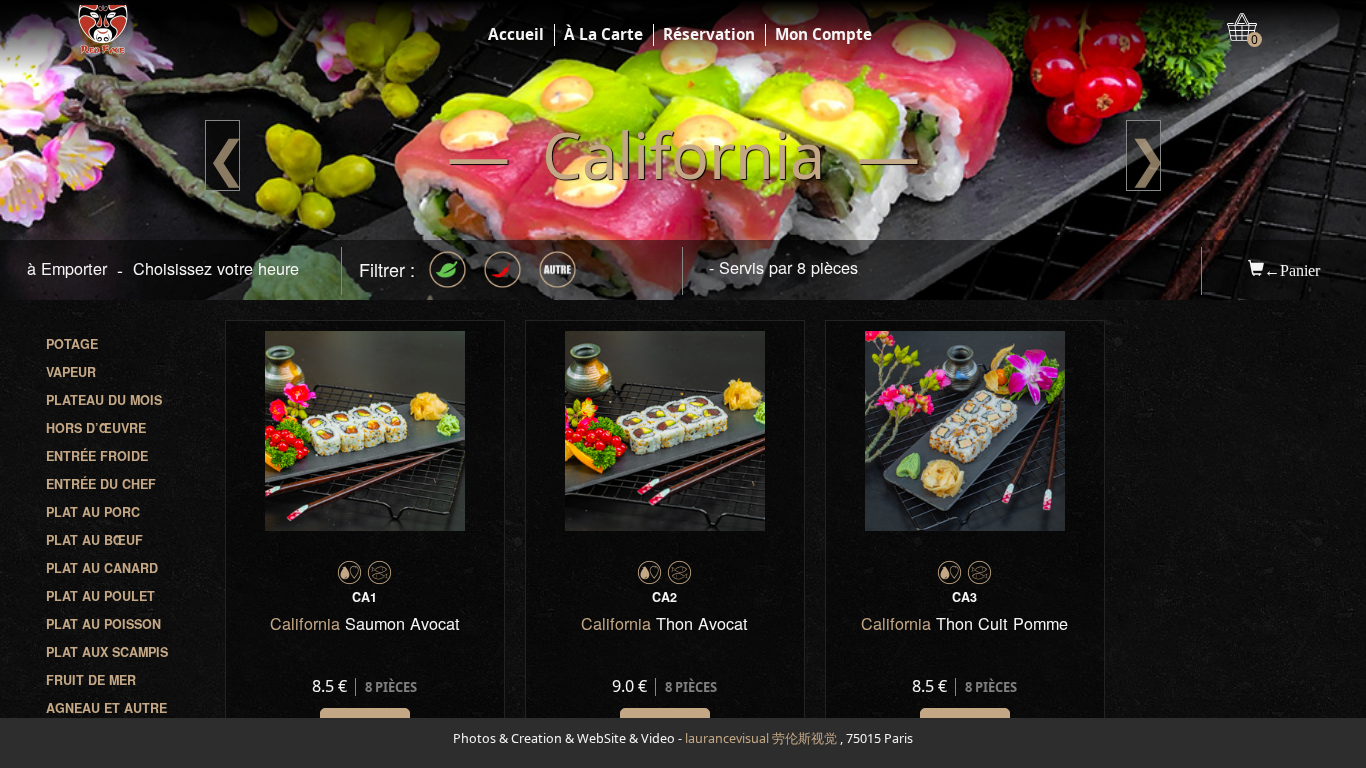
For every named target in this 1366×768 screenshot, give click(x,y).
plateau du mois (104, 400)
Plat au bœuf (94, 540)
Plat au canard (102, 568)
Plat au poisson (103, 624)
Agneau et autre (106, 708)
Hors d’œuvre (96, 428)
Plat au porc (93, 512)
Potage (72, 344)
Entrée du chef (101, 484)
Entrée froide (97, 456)
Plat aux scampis (107, 652)
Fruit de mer (91, 680)
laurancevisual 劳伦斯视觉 (761, 738)
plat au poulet (100, 596)
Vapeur (71, 372)
